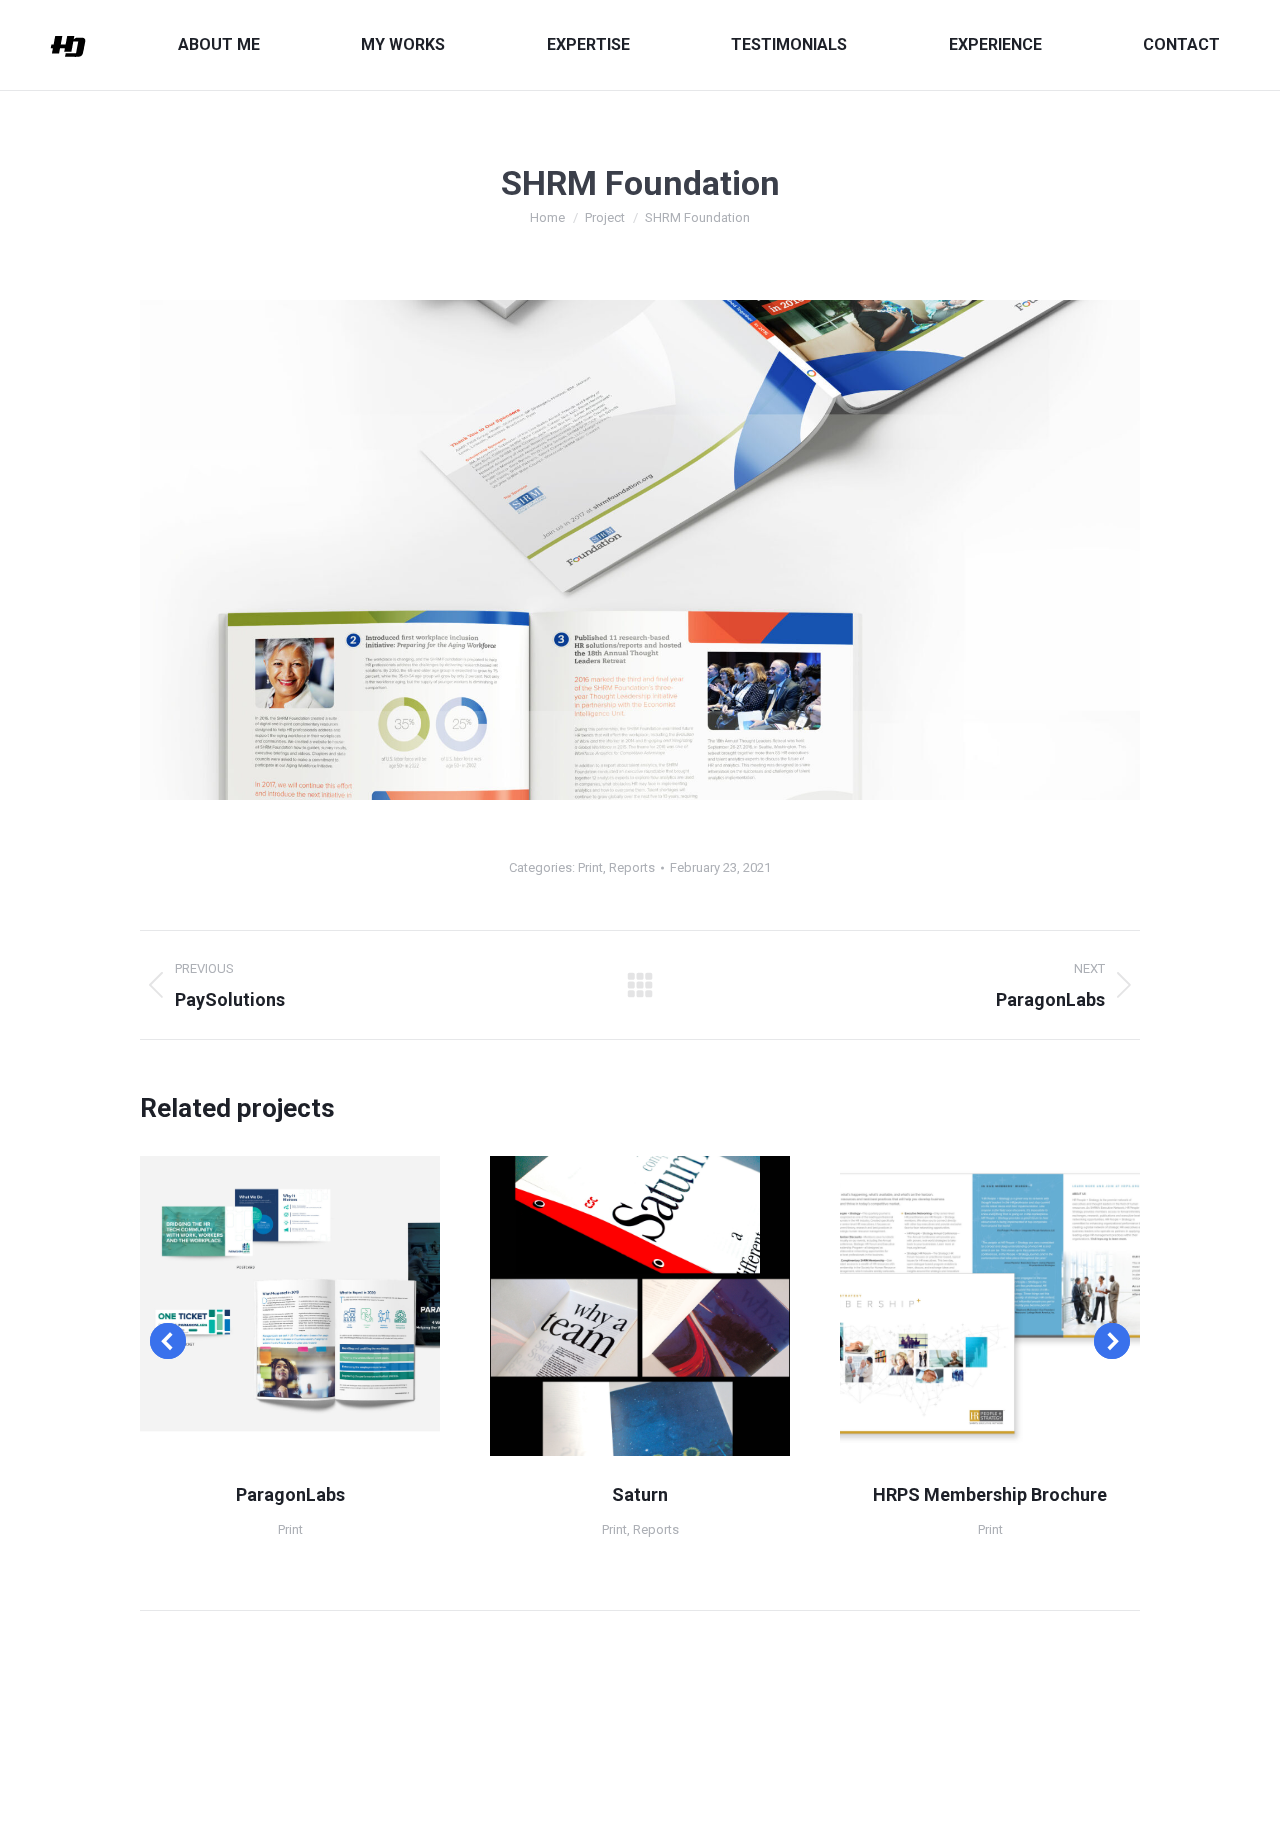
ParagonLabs (290, 1494)
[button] (168, 1341)
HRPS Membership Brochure (990, 1494)
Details (317, 1306)
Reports (632, 867)
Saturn (640, 1494)
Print (590, 867)
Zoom (263, 1306)
